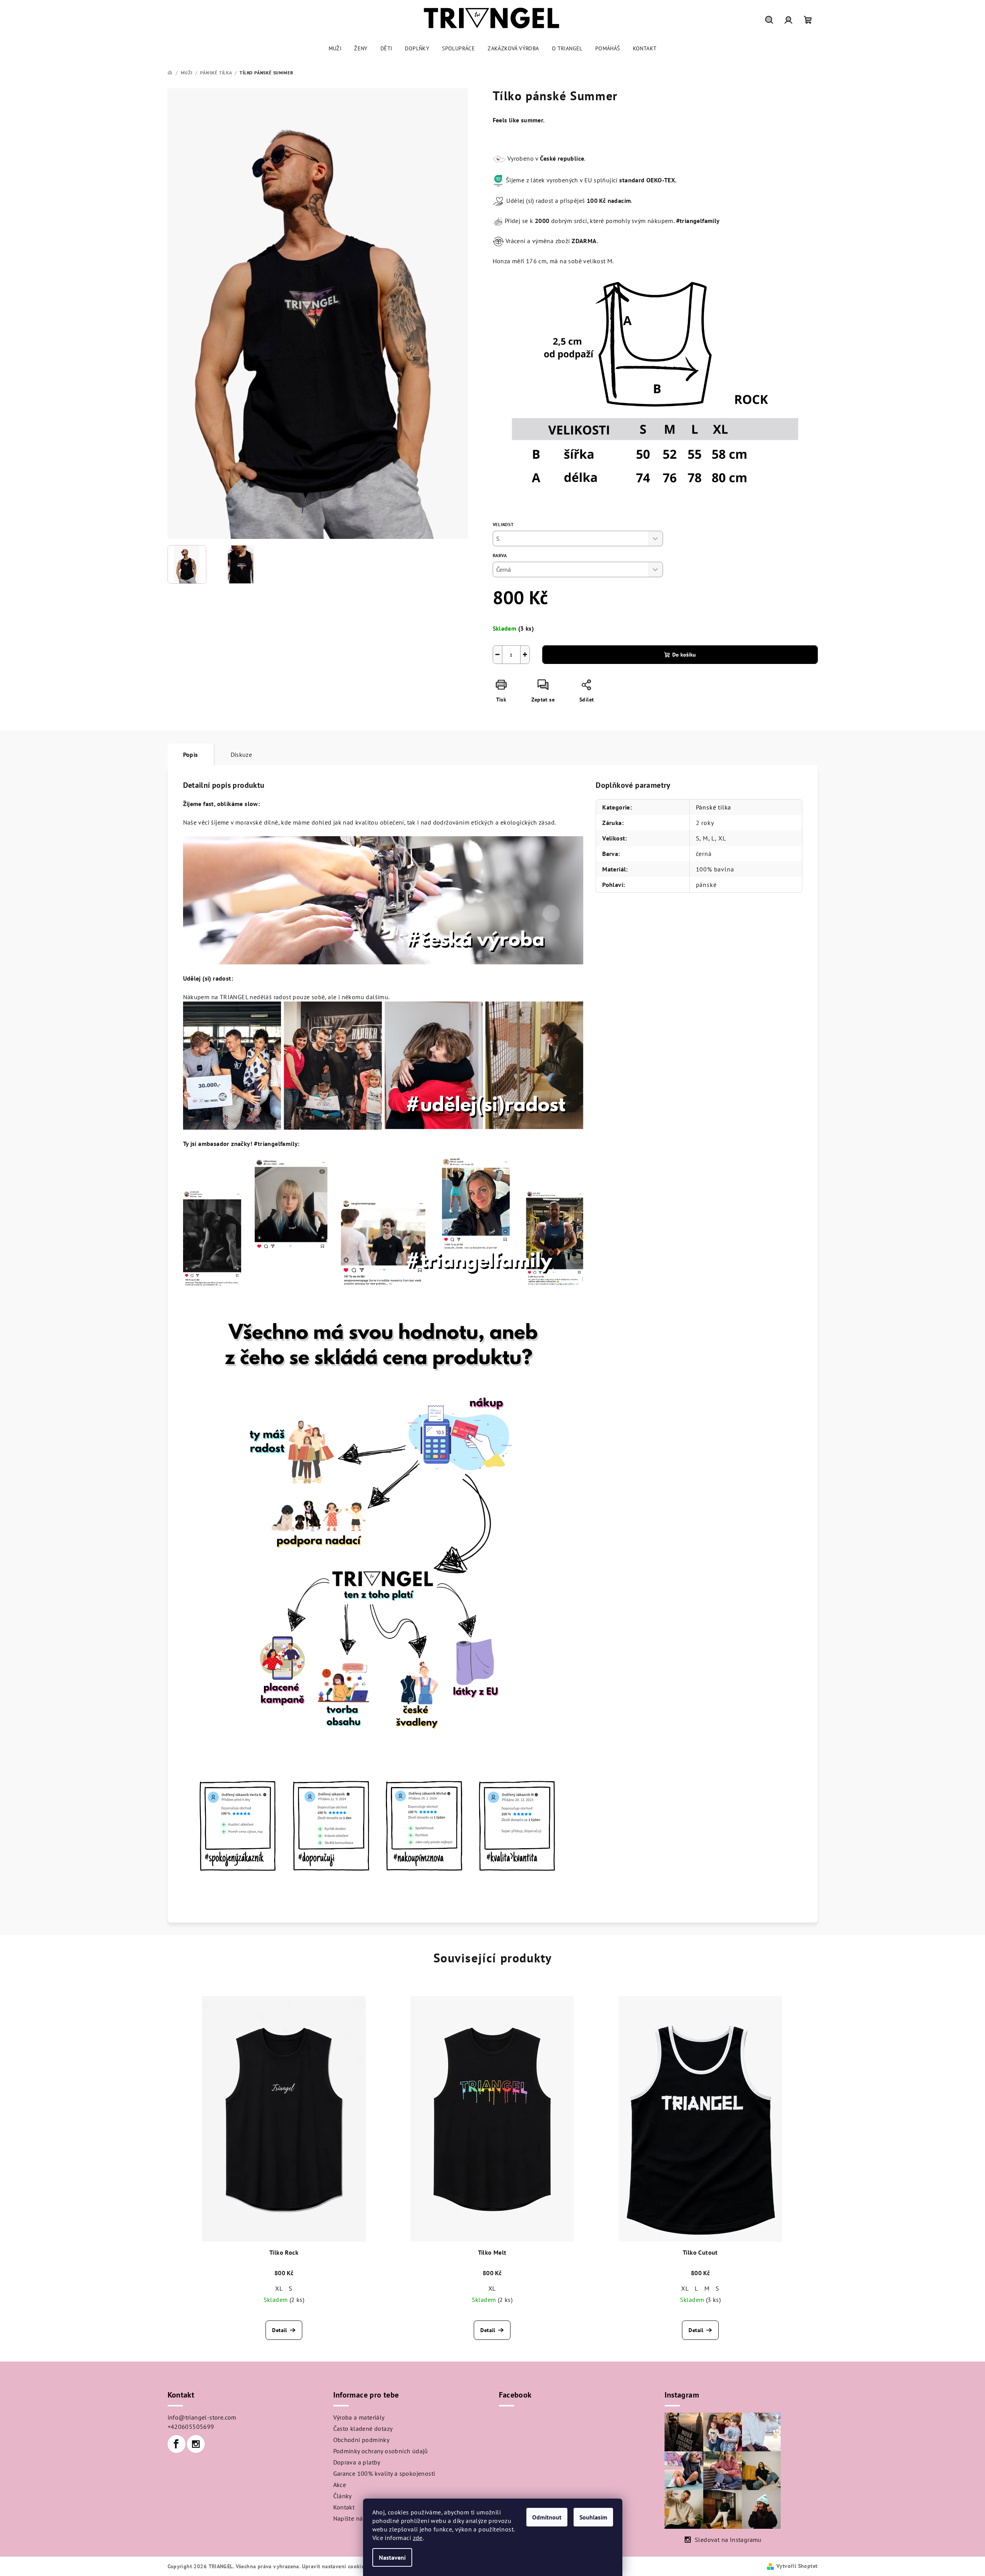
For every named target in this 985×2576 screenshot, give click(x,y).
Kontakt (344, 2507)
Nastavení (392, 2557)
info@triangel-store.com (202, 2417)
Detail (279, 2330)
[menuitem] (335, 48)
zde (418, 2538)
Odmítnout (547, 2517)
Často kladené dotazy (363, 2429)
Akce (340, 2485)
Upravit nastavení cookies (334, 2566)
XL (279, 2288)
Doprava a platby (357, 2462)
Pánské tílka (714, 807)
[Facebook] (176, 2444)
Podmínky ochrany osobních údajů (381, 2451)
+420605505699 (191, 2427)
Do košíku (684, 655)
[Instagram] (196, 2444)
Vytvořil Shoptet (797, 2566)
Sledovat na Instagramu (728, 2540)
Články (343, 2496)
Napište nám (351, 2518)
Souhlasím (593, 2517)
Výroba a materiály (359, 2417)
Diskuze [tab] (242, 755)
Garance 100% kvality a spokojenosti (384, 2473)
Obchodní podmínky (361, 2440)
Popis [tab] (191, 755)
